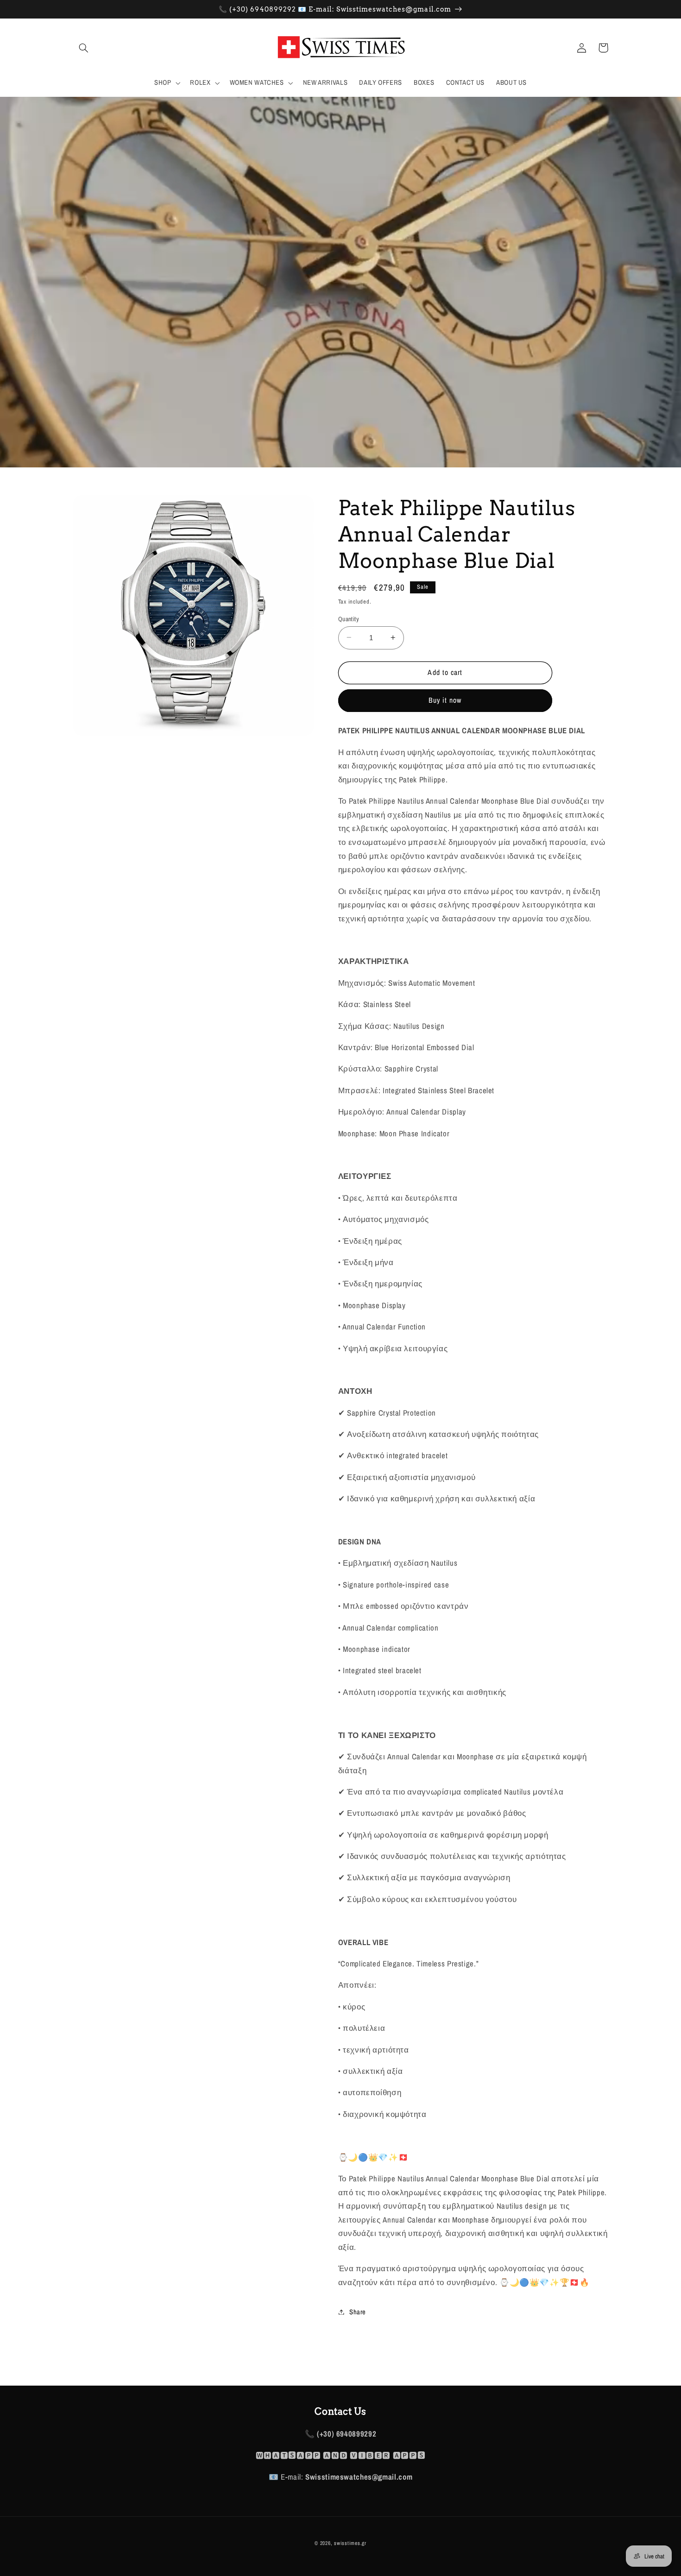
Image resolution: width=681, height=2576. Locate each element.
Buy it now (445, 700)
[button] (84, 48)
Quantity (349, 618)
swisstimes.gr (350, 2543)
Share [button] (358, 2311)
